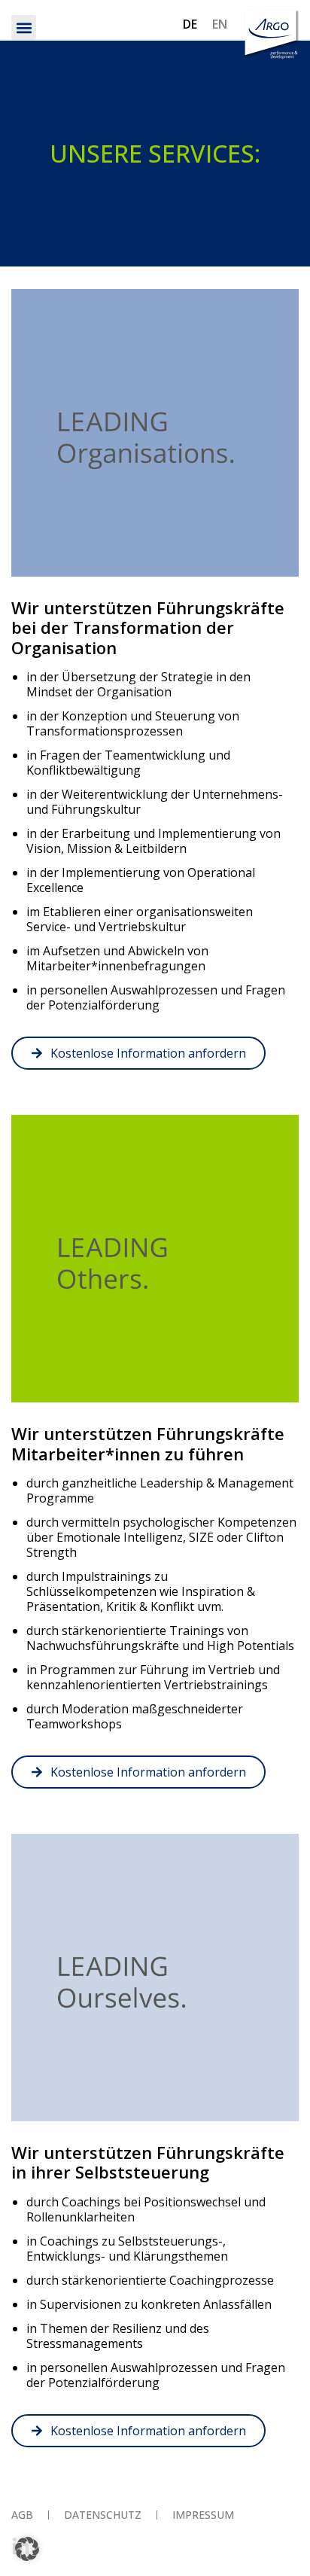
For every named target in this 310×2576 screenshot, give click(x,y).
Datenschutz (103, 2515)
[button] (24, 27)
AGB (22, 2515)
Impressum (203, 2515)
